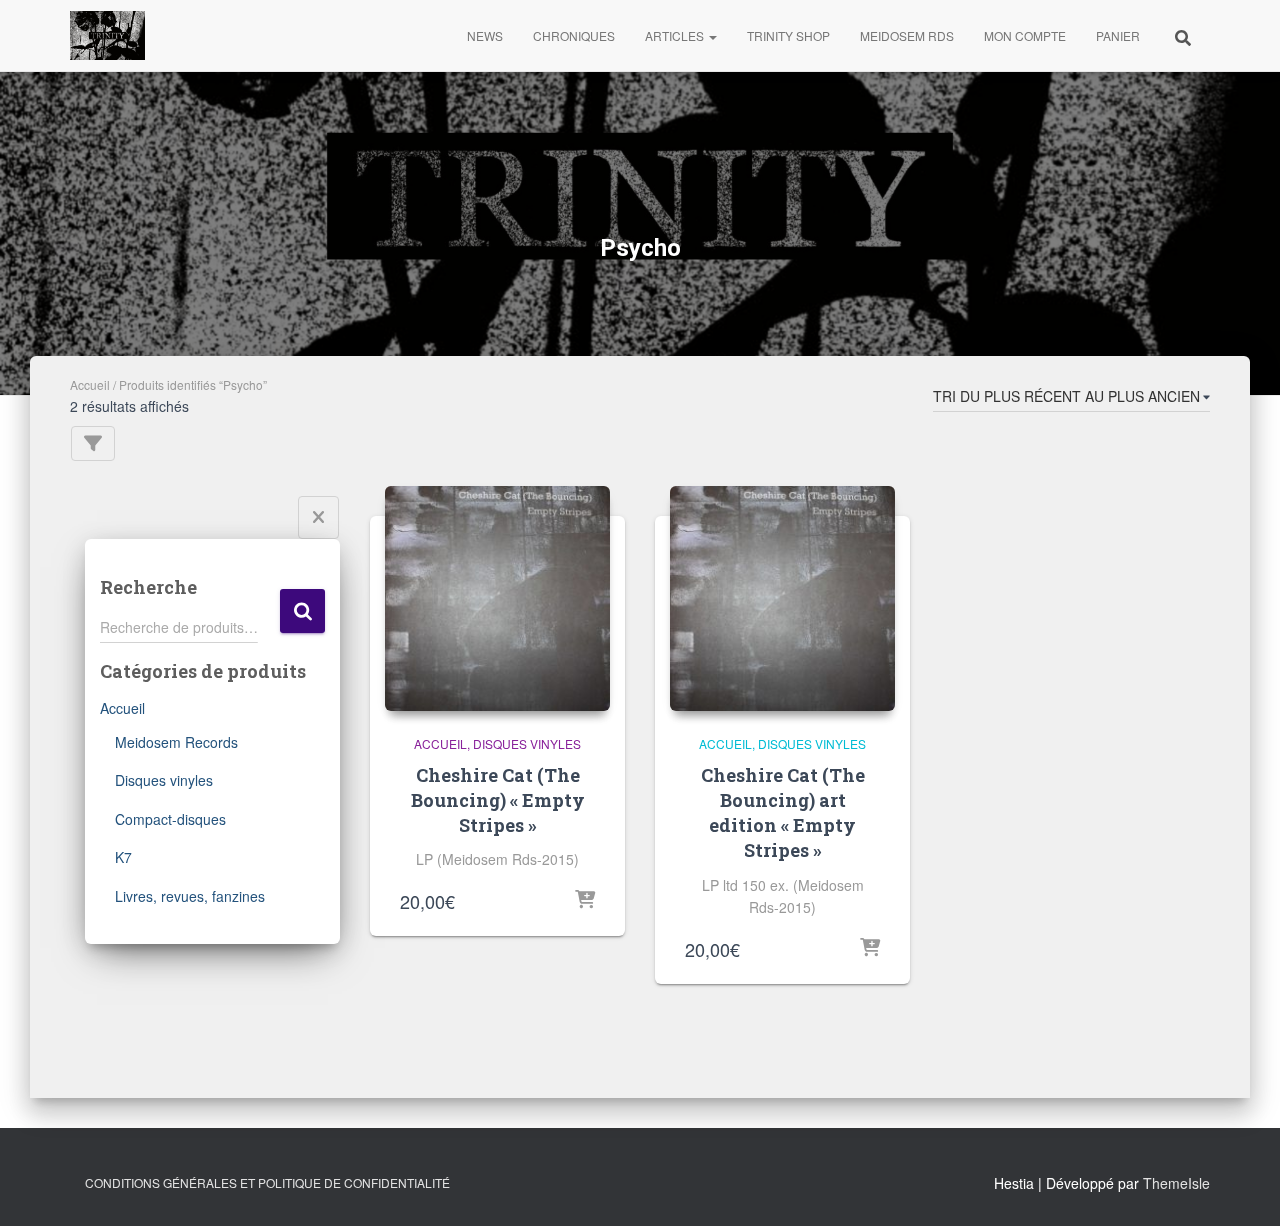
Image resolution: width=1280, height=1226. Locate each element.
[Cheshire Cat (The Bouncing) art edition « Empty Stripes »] (782, 598)
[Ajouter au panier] (585, 901)
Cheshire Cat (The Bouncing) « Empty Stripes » (498, 800)
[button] (712, 35)
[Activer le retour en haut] (1240, 1186)
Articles (676, 35)
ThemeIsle (1176, 1183)
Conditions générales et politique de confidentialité (267, 1182)
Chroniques (574, 35)
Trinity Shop (788, 35)
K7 (123, 857)
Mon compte (1025, 35)
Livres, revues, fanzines (190, 896)
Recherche (302, 611)
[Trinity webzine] (107, 36)
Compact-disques (170, 819)
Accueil (90, 384)
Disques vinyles (164, 780)
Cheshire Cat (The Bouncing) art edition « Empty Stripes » (783, 813)
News (485, 35)
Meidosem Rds (907, 35)
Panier (1118, 35)
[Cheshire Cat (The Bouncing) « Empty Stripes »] (497, 598)
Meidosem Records (176, 742)
